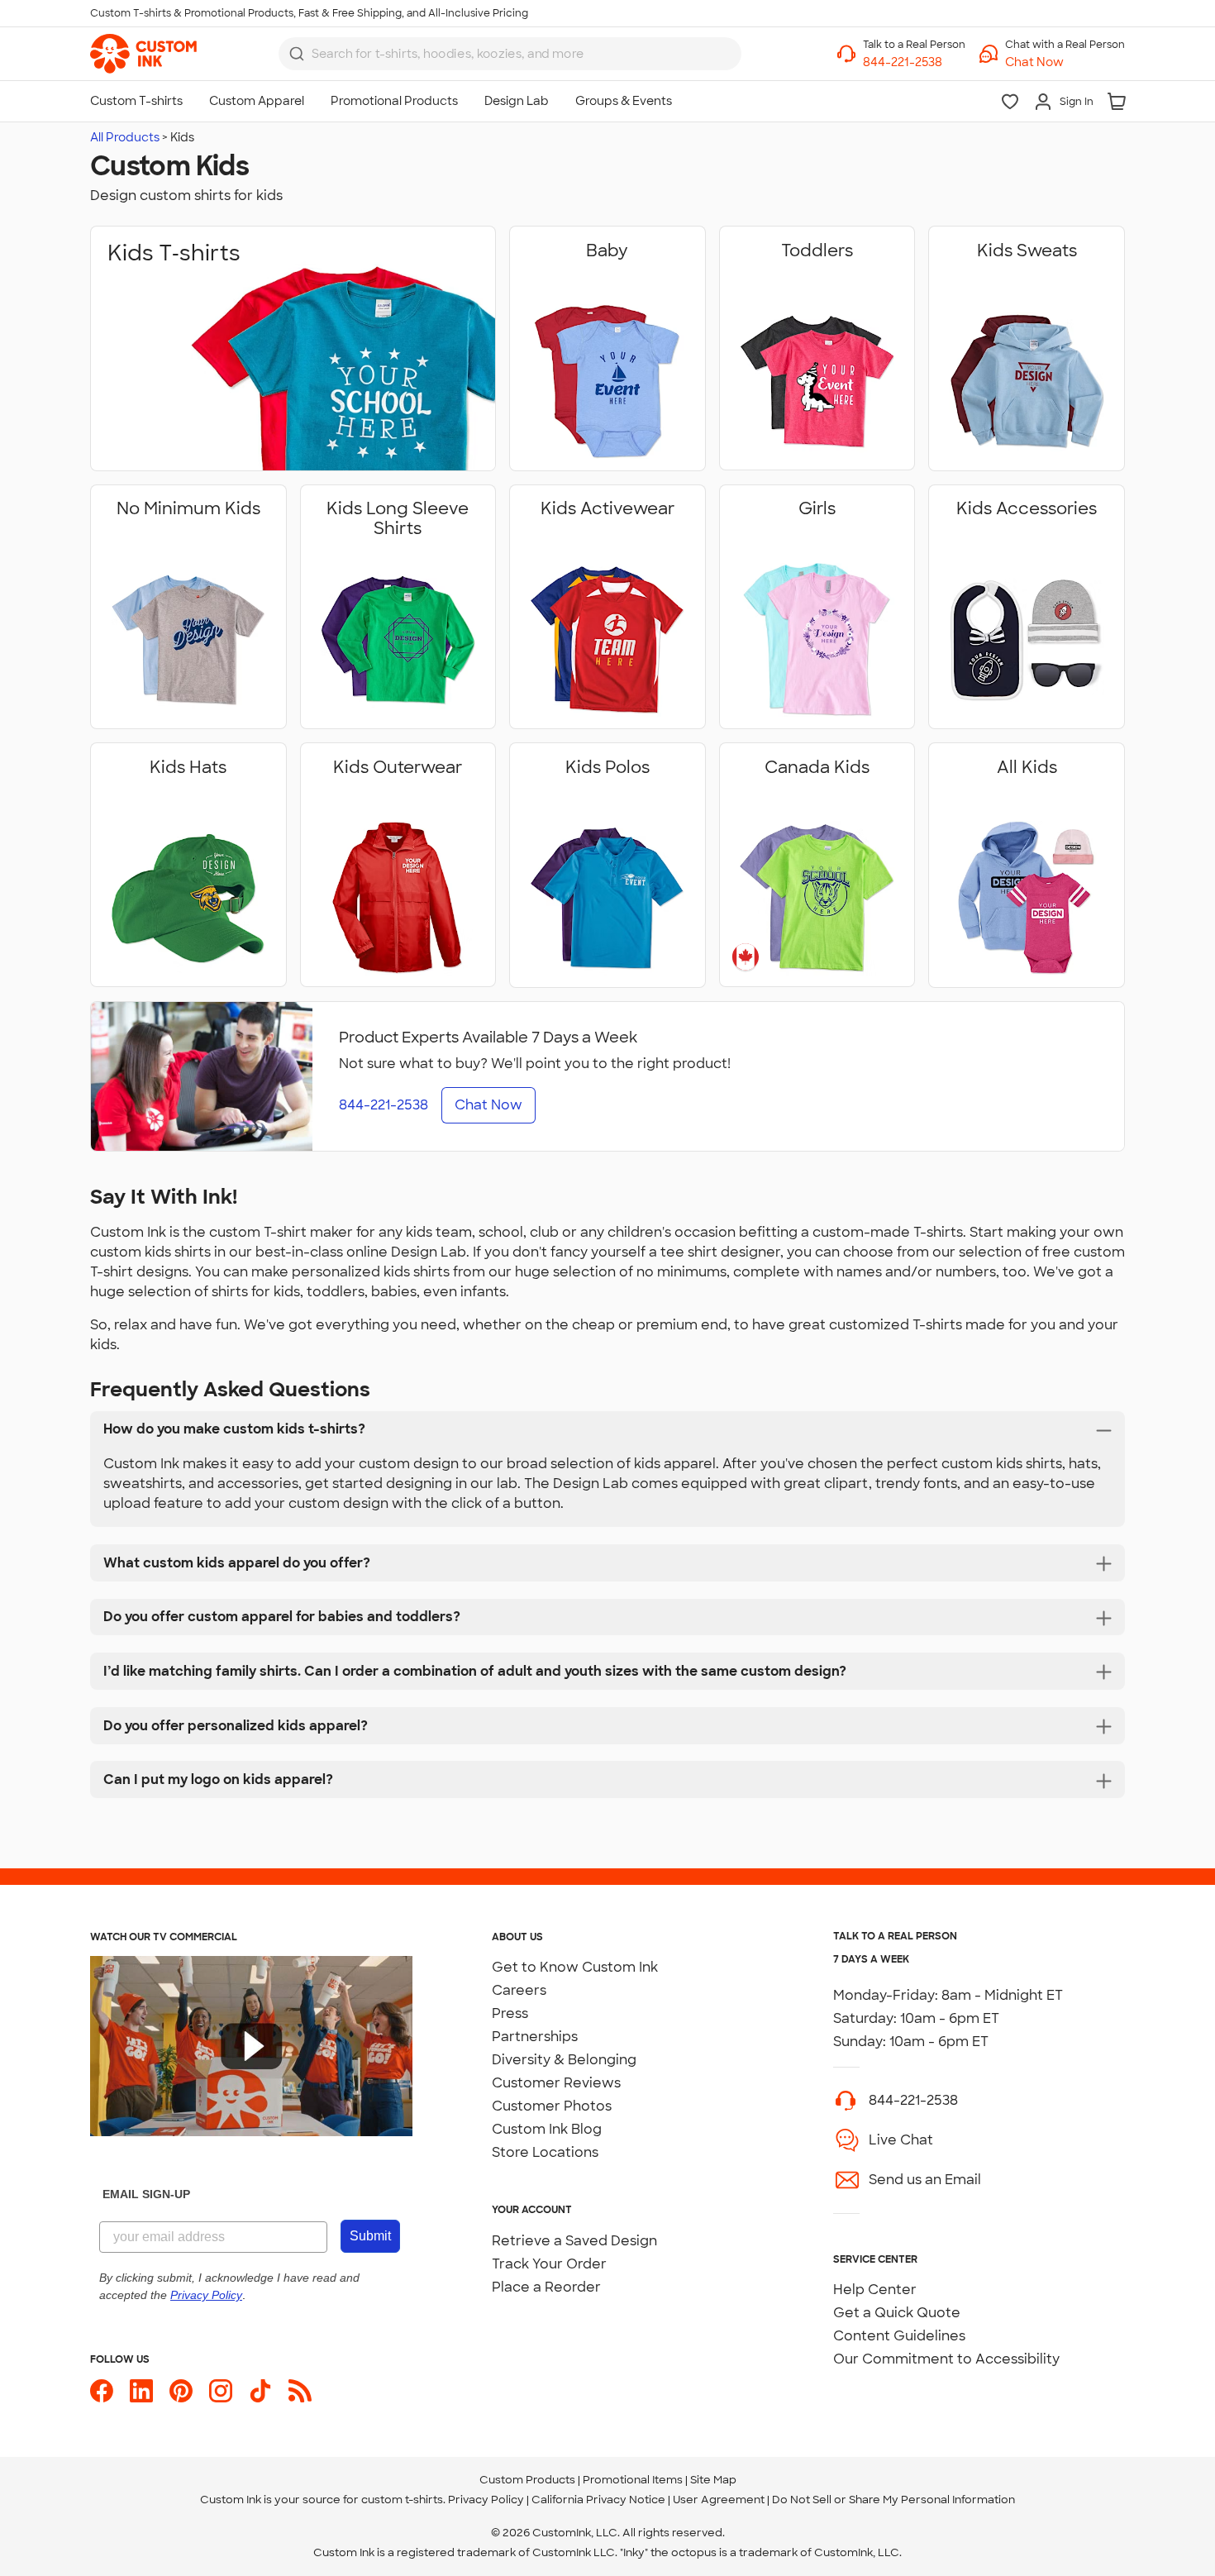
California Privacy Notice (598, 2500)
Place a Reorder (546, 2287)
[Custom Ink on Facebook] (102, 2391)
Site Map (713, 2480)
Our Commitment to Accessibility (946, 2359)
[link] (143, 54)
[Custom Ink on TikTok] (260, 2391)
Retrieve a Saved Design (574, 2241)
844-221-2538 (913, 2100)
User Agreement (719, 2500)
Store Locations (545, 2152)
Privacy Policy (486, 2500)
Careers (519, 1990)
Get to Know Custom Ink (575, 1967)
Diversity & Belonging (564, 2060)
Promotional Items (633, 2480)
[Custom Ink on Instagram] (221, 2391)
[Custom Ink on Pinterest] (181, 2391)
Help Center (875, 2290)
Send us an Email (925, 2180)
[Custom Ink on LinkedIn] (141, 2391)
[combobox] (510, 54)
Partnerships (535, 2037)
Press (510, 2013)
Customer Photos (552, 2106)
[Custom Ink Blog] (300, 2391)
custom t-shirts (402, 2500)
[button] (1065, 62)
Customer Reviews (556, 2083)
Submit (370, 2236)
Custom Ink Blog (547, 2129)
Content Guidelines (899, 2336)
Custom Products (527, 2480)
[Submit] (297, 54)
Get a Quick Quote (897, 2313)
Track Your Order (549, 2264)
